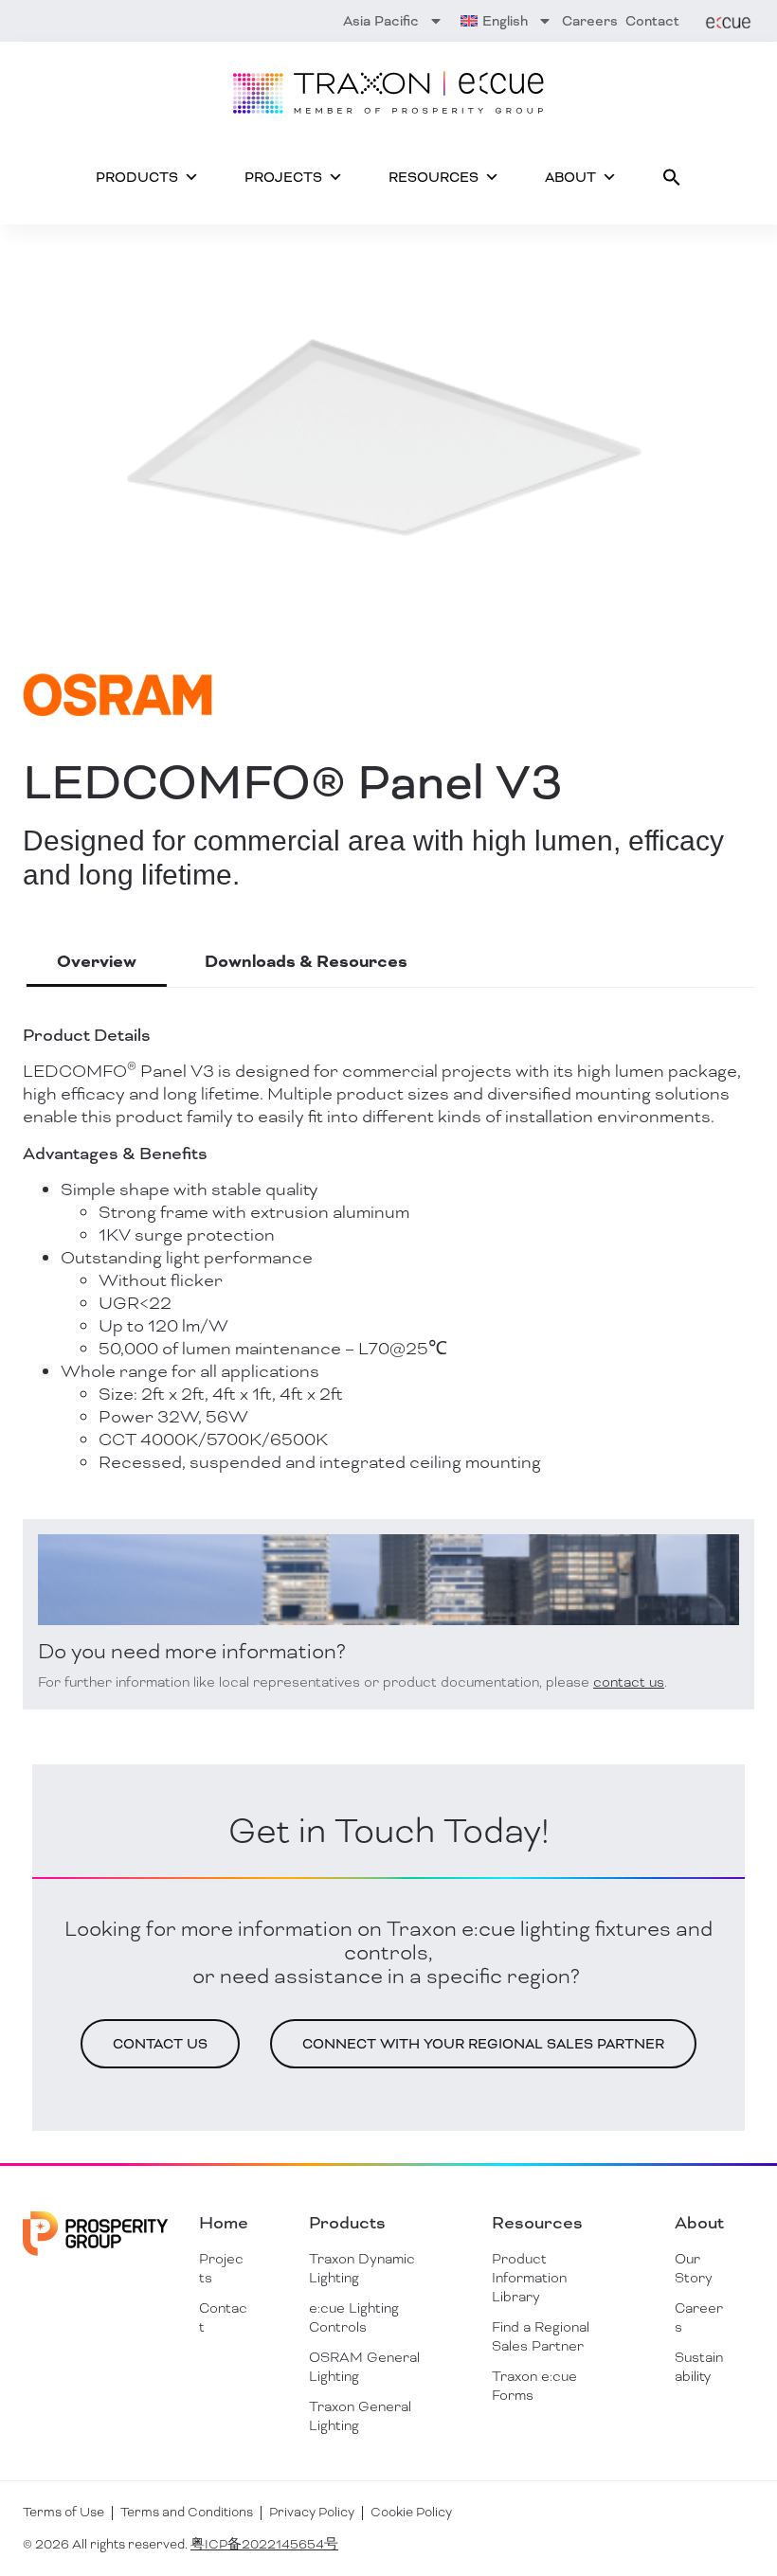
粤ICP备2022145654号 (264, 2544)
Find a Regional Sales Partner (541, 2336)
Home (224, 2223)
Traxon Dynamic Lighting (362, 2268)
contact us (629, 1682)
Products (137, 177)
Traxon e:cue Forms (534, 2386)
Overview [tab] (97, 962)
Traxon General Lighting (360, 2416)
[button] (672, 177)
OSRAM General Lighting (364, 2367)
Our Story (694, 2268)
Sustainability (699, 2367)
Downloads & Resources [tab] (306, 962)
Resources (434, 177)
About (570, 177)
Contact (652, 21)
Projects (283, 177)
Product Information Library (529, 2278)
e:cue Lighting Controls (354, 2317)
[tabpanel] (388, 1349)
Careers (590, 21)
